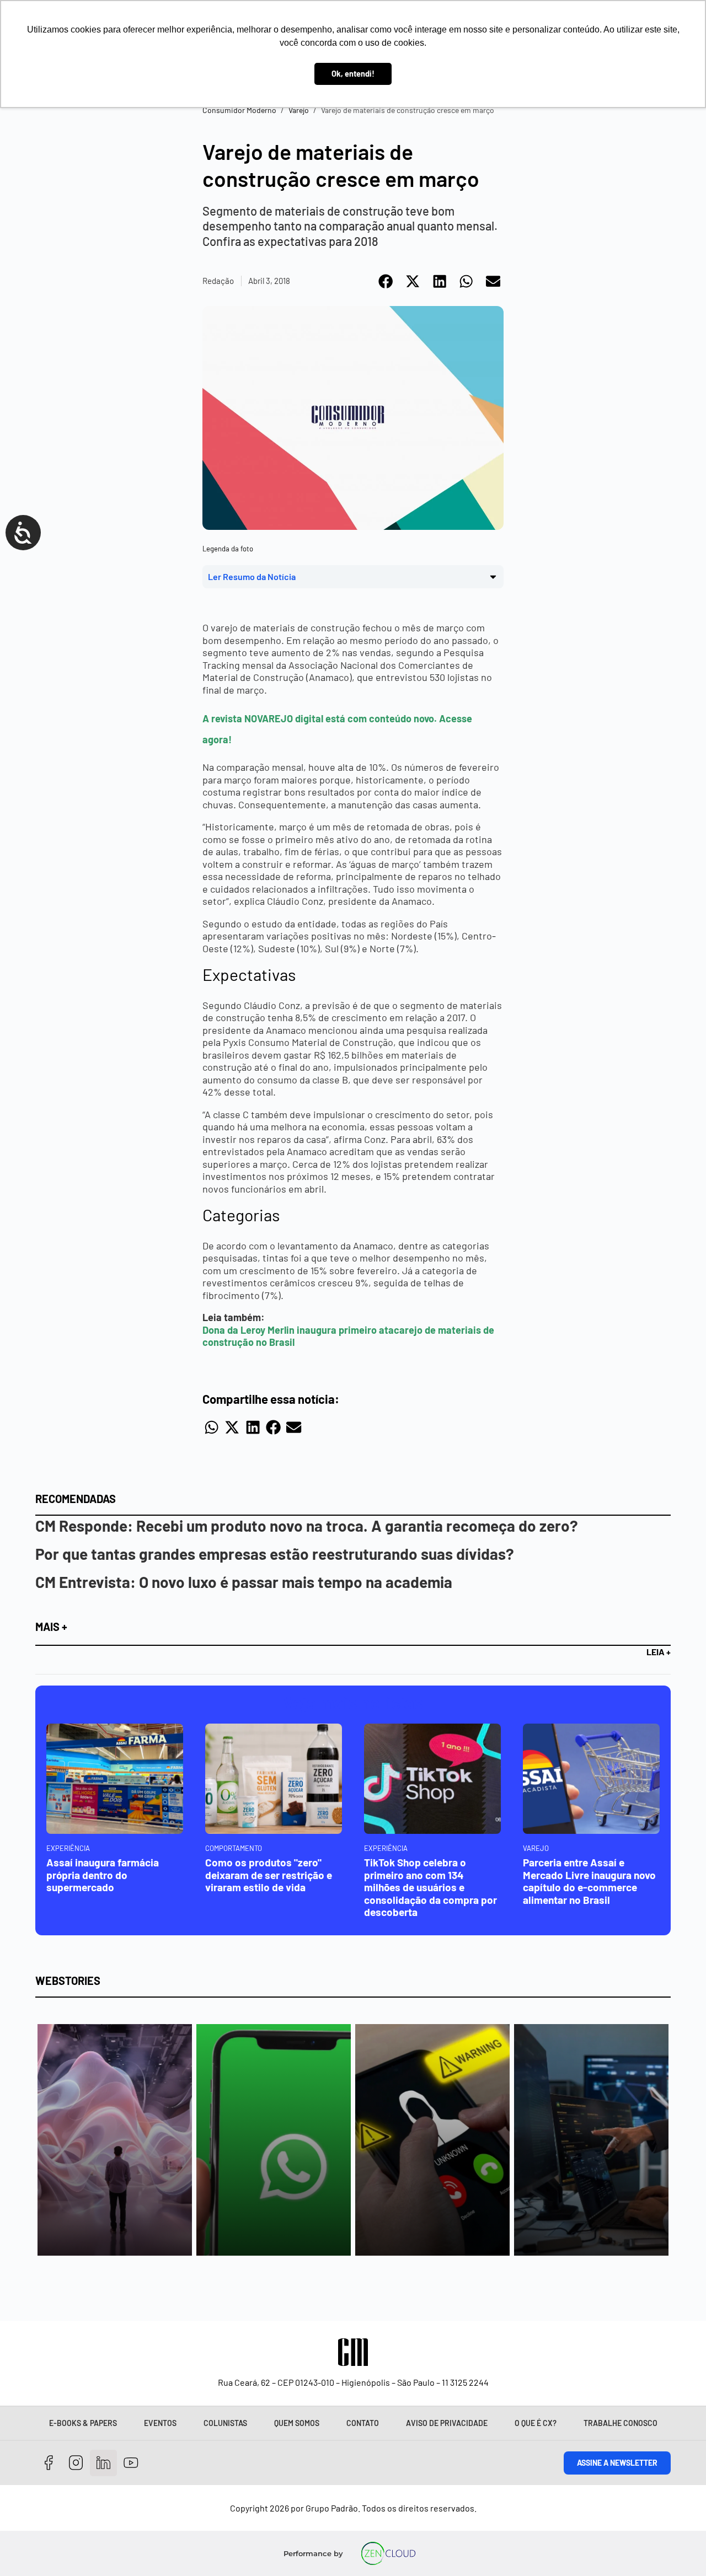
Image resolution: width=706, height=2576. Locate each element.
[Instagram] (76, 2463)
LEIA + (659, 1652)
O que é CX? (536, 2423)
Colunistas (225, 2423)
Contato (363, 2423)
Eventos (160, 2423)
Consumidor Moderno (239, 110)
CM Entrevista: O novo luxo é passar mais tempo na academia (244, 1582)
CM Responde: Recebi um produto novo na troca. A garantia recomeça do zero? (307, 1526)
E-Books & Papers (83, 2423)
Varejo (299, 110)
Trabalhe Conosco (621, 2423)
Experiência (68, 1848)
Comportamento (234, 1848)
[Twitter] (103, 2463)
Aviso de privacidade (447, 2423)
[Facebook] (49, 2463)
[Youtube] (131, 2463)
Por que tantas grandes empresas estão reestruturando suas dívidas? (275, 1554)
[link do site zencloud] (388, 2553)
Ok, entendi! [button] (353, 74)
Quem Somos (297, 2423)
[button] (386, 281)
